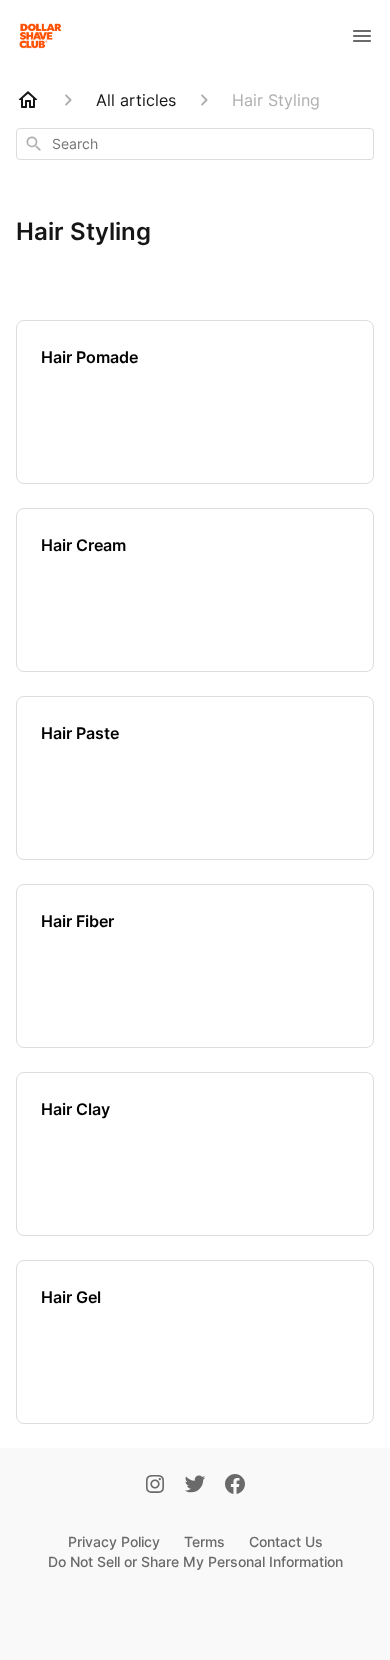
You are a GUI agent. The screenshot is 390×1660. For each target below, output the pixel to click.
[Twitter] (195, 1486)
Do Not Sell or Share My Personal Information (195, 1561)
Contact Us (286, 1541)
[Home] (28, 100)
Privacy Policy (114, 1541)
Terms (204, 1541)
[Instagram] (155, 1486)
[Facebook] (235, 1486)
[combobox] (195, 144)
